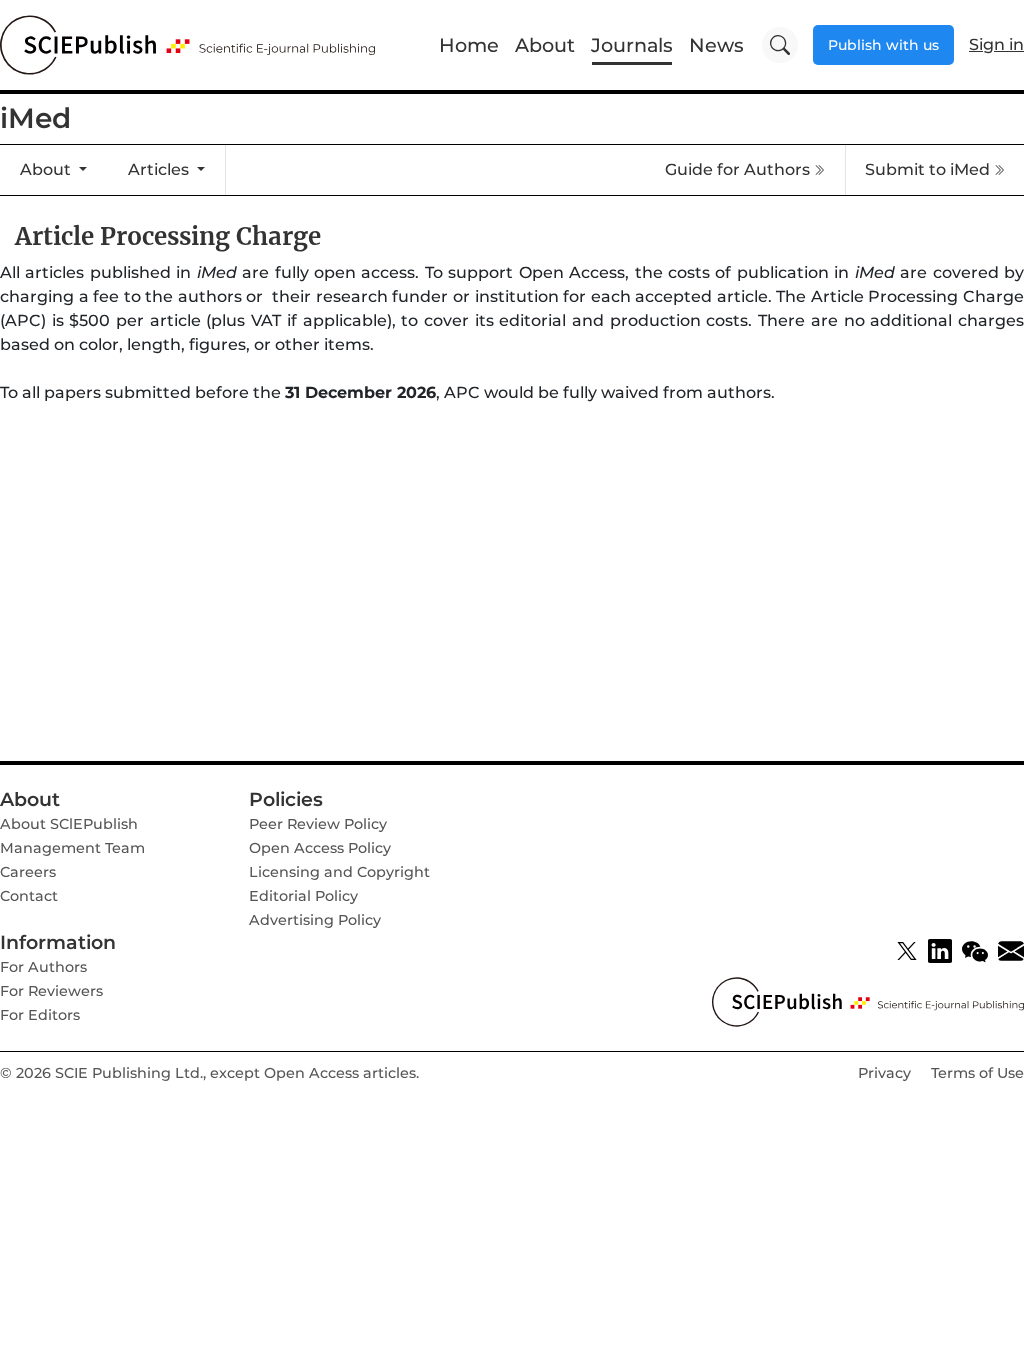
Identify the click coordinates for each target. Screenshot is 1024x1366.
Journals (632, 45)
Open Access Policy (320, 848)
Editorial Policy (303, 896)
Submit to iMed (927, 169)
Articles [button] (160, 169)
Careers (28, 872)
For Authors (43, 967)
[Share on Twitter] (907, 951)
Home (469, 45)
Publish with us (883, 45)
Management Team (72, 848)
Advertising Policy (315, 920)
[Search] (780, 45)
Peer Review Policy (318, 824)
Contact (29, 896)
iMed (35, 118)
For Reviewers (51, 991)
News (716, 45)
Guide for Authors (737, 169)
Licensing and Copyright (339, 872)
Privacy (884, 1073)
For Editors (40, 1015)
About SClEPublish (69, 824)
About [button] (47, 169)
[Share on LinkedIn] (940, 951)
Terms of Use (977, 1073)
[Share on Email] (1011, 951)
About (545, 45)
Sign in (996, 44)
